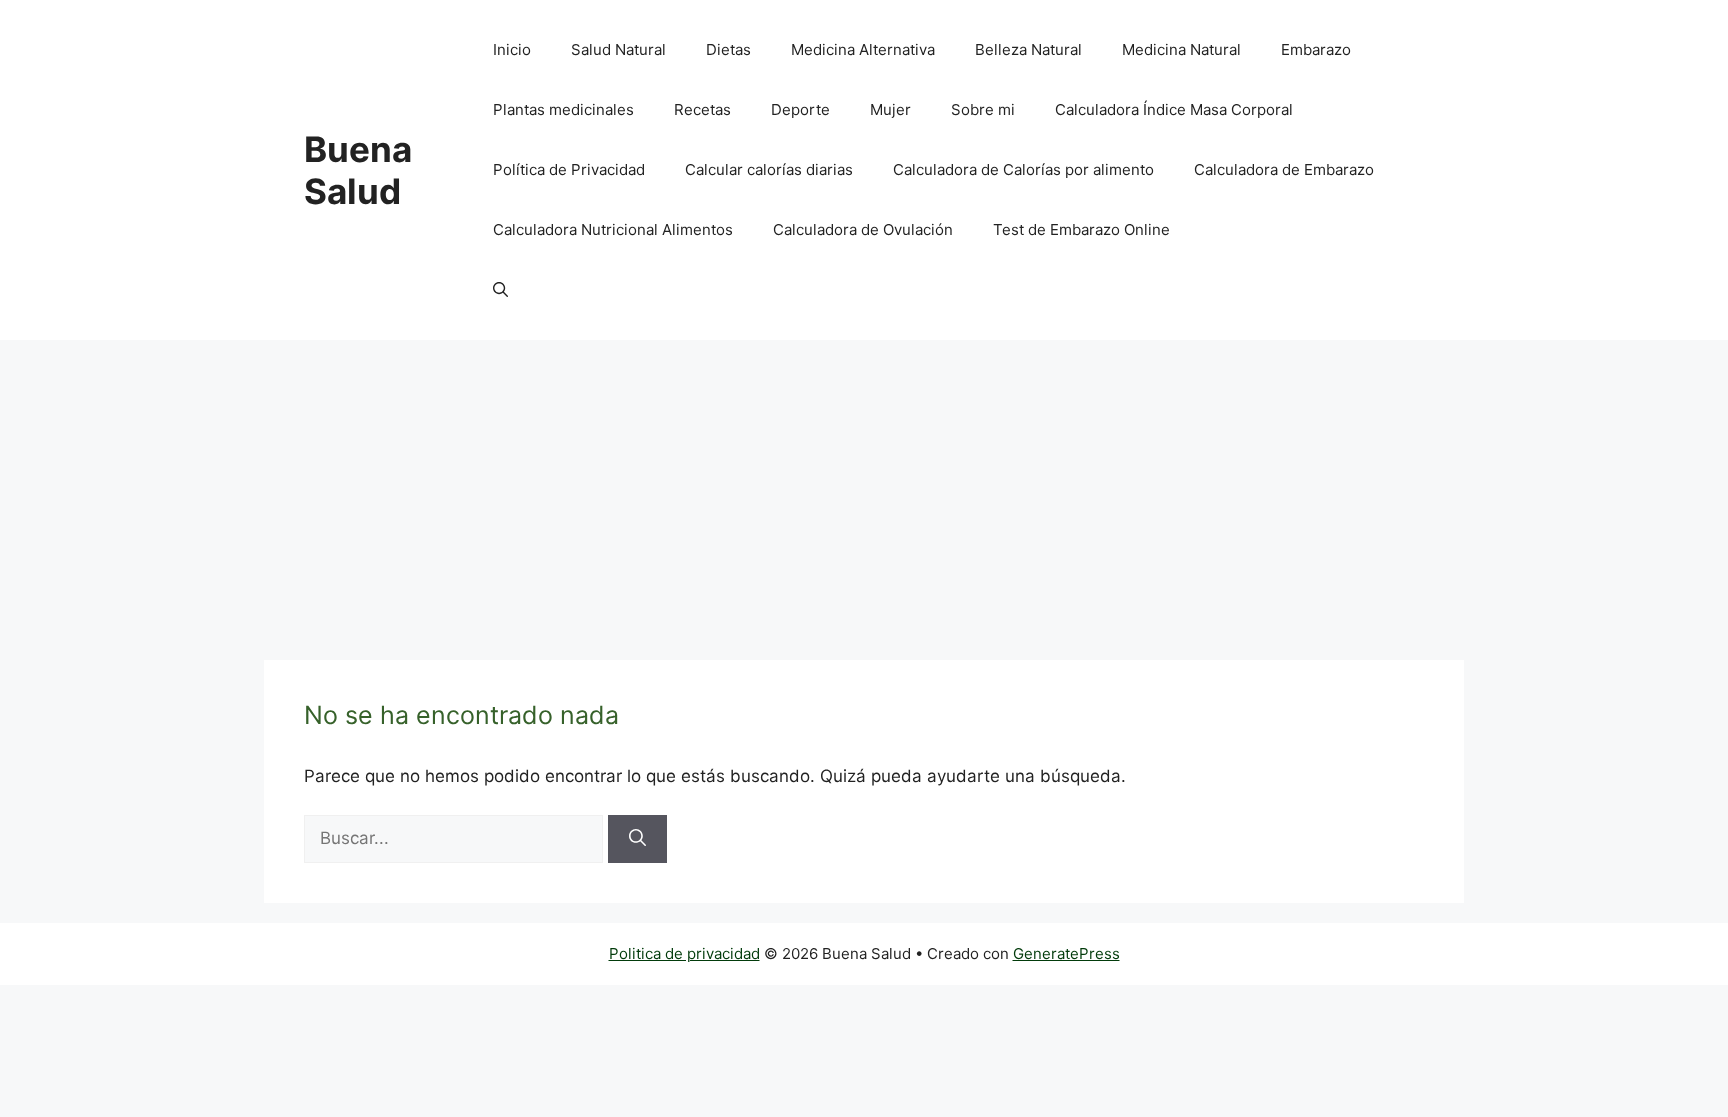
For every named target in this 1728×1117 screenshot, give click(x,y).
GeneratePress (1066, 953)
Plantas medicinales (563, 109)
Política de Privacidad (569, 169)
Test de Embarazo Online (1081, 229)
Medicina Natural (1181, 49)
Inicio (512, 49)
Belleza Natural (1028, 49)
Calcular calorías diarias (769, 169)
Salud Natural (618, 49)
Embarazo (1316, 49)
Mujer (890, 109)
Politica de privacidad (684, 953)
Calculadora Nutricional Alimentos (613, 229)
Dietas (728, 49)
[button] (500, 290)
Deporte (800, 109)
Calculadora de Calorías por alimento (1023, 169)
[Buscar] (637, 839)
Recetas (702, 109)
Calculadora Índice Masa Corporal (1174, 109)
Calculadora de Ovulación (863, 229)
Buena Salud (358, 170)
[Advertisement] (864, 490)
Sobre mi (983, 109)
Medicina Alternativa (863, 49)
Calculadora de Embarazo (1284, 169)
